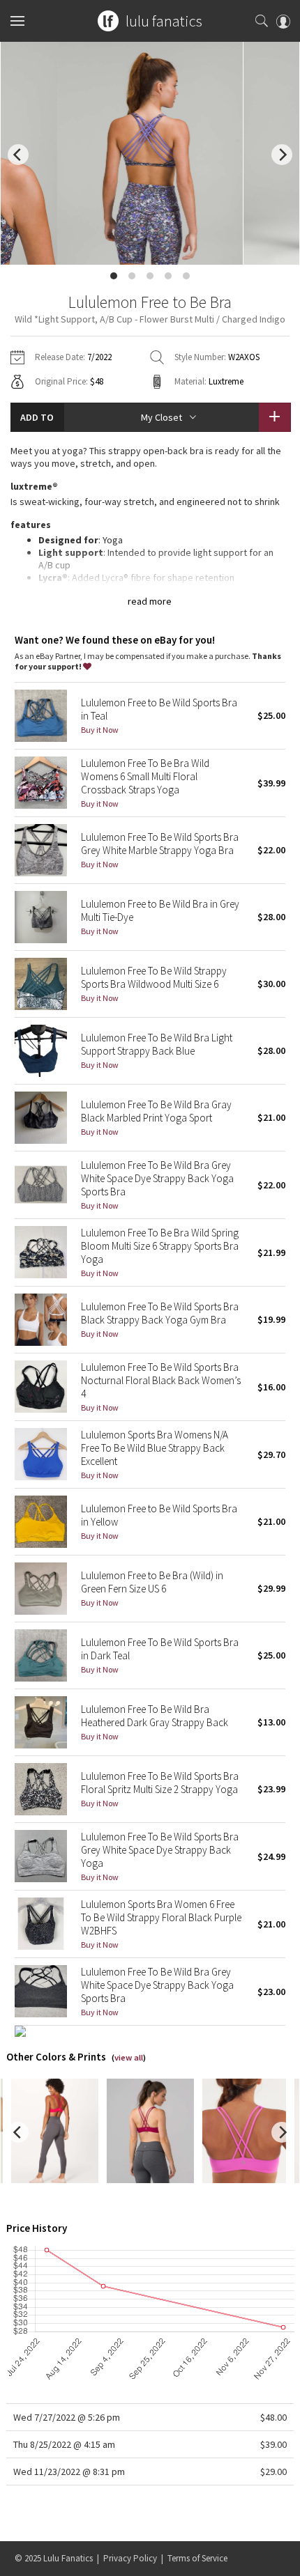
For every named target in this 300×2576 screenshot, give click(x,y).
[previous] (18, 155)
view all (129, 2057)
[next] (282, 155)
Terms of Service (197, 2558)
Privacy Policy (130, 2558)
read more (150, 601)
